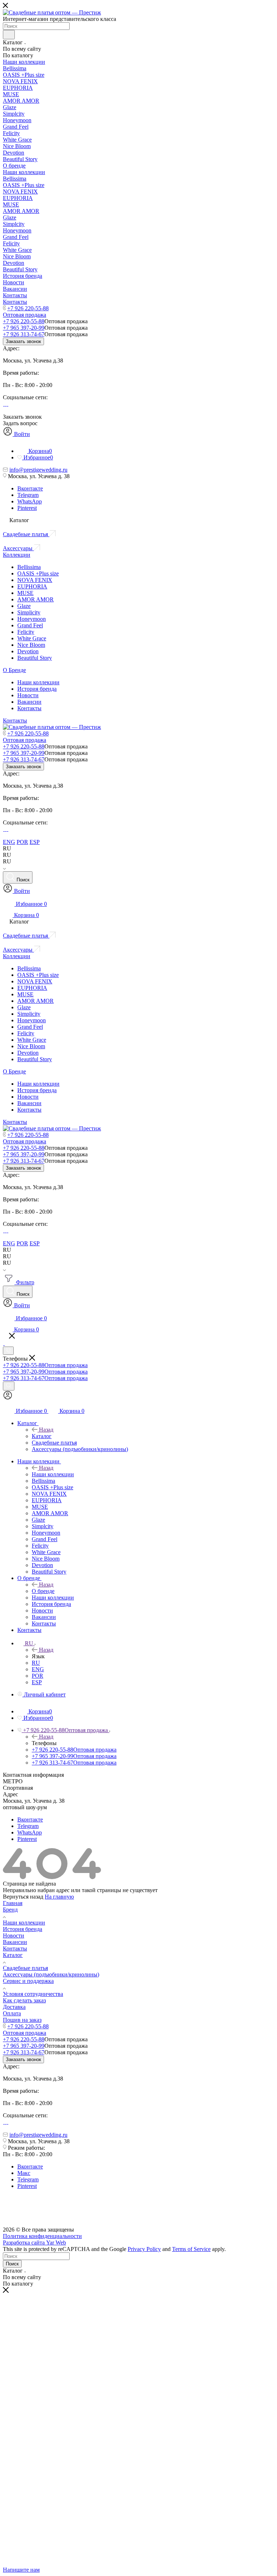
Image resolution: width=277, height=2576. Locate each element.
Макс (24, 2173)
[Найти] (9, 35)
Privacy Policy (144, 2249)
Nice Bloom (31, 645)
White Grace (32, 638)
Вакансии (29, 702)
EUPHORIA (32, 586)
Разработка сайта (34, 2243)
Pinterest (27, 508)
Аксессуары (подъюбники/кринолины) (51, 1974)
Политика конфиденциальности (42, 2236)
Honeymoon (32, 619)
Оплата (12, 2013)
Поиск (12, 2264)
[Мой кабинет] (8, 1398)
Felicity (26, 632)
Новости (28, 695)
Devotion (28, 651)
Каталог (42, 1436)
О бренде (43, 1591)
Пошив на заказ (22, 2020)
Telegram (28, 495)
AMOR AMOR (36, 599)
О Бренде (14, 670)
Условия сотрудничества (33, 1994)
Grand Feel (30, 625)
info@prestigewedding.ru (38, 470)
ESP (35, 842)
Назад (46, 1430)
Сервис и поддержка (28, 1981)
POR (22, 842)
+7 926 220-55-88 (28, 308)
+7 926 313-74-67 (24, 334)
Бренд (10, 1910)
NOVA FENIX (35, 580)
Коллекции (17, 555)
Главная (13, 1903)
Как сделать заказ (24, 2000)
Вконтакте (30, 488)
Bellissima (29, 567)
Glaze (24, 606)
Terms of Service (191, 2249)
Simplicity (29, 612)
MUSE (25, 593)
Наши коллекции (38, 682)
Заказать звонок (23, 341)
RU (36, 1663)
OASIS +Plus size (38, 573)
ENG (9, 842)
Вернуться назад (23, 1897)
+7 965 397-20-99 (24, 328)
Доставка (14, 2007)
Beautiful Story (35, 658)
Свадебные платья (25, 1968)
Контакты (29, 708)
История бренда (37, 689)
